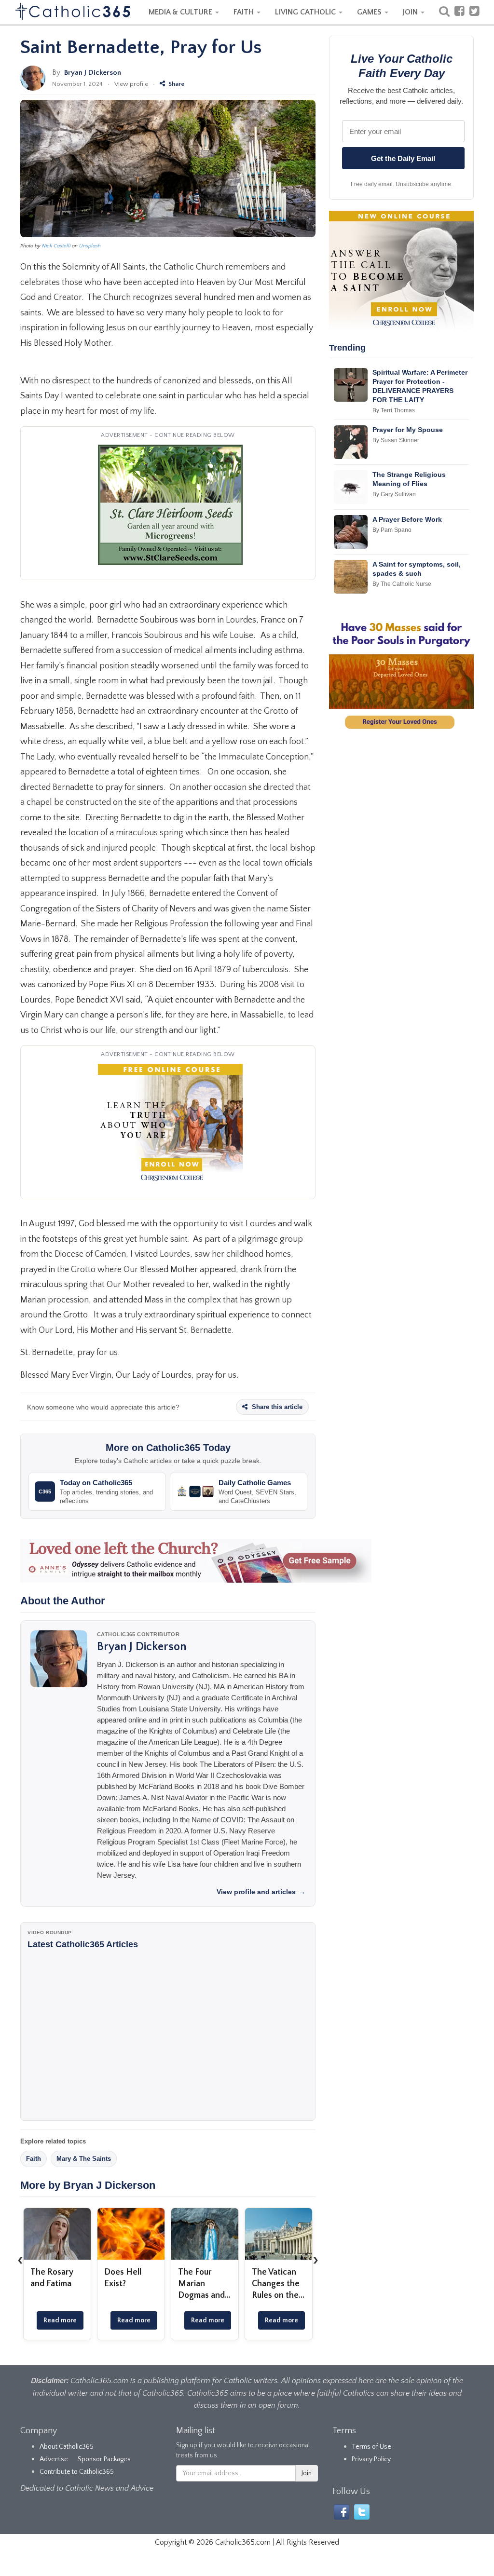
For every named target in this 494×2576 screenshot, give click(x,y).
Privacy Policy (371, 2459)
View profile (131, 84)
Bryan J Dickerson (93, 73)
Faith (34, 2159)
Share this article (276, 1407)
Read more (60, 2320)
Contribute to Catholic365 (77, 2472)
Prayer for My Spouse (408, 430)
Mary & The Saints (84, 2159)
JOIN (411, 12)
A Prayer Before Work (407, 519)
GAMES (370, 12)
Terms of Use (371, 2447)
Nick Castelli (56, 246)
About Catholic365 (67, 2447)
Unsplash (90, 246)
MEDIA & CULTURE (181, 12)
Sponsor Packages (104, 2459)
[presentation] (20, 2260)
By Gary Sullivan (394, 494)
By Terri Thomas (394, 410)
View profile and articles (261, 1892)
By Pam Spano (392, 530)
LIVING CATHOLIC (306, 12)
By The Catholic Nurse (402, 584)
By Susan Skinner (396, 440)
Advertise (54, 2459)
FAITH (245, 12)
